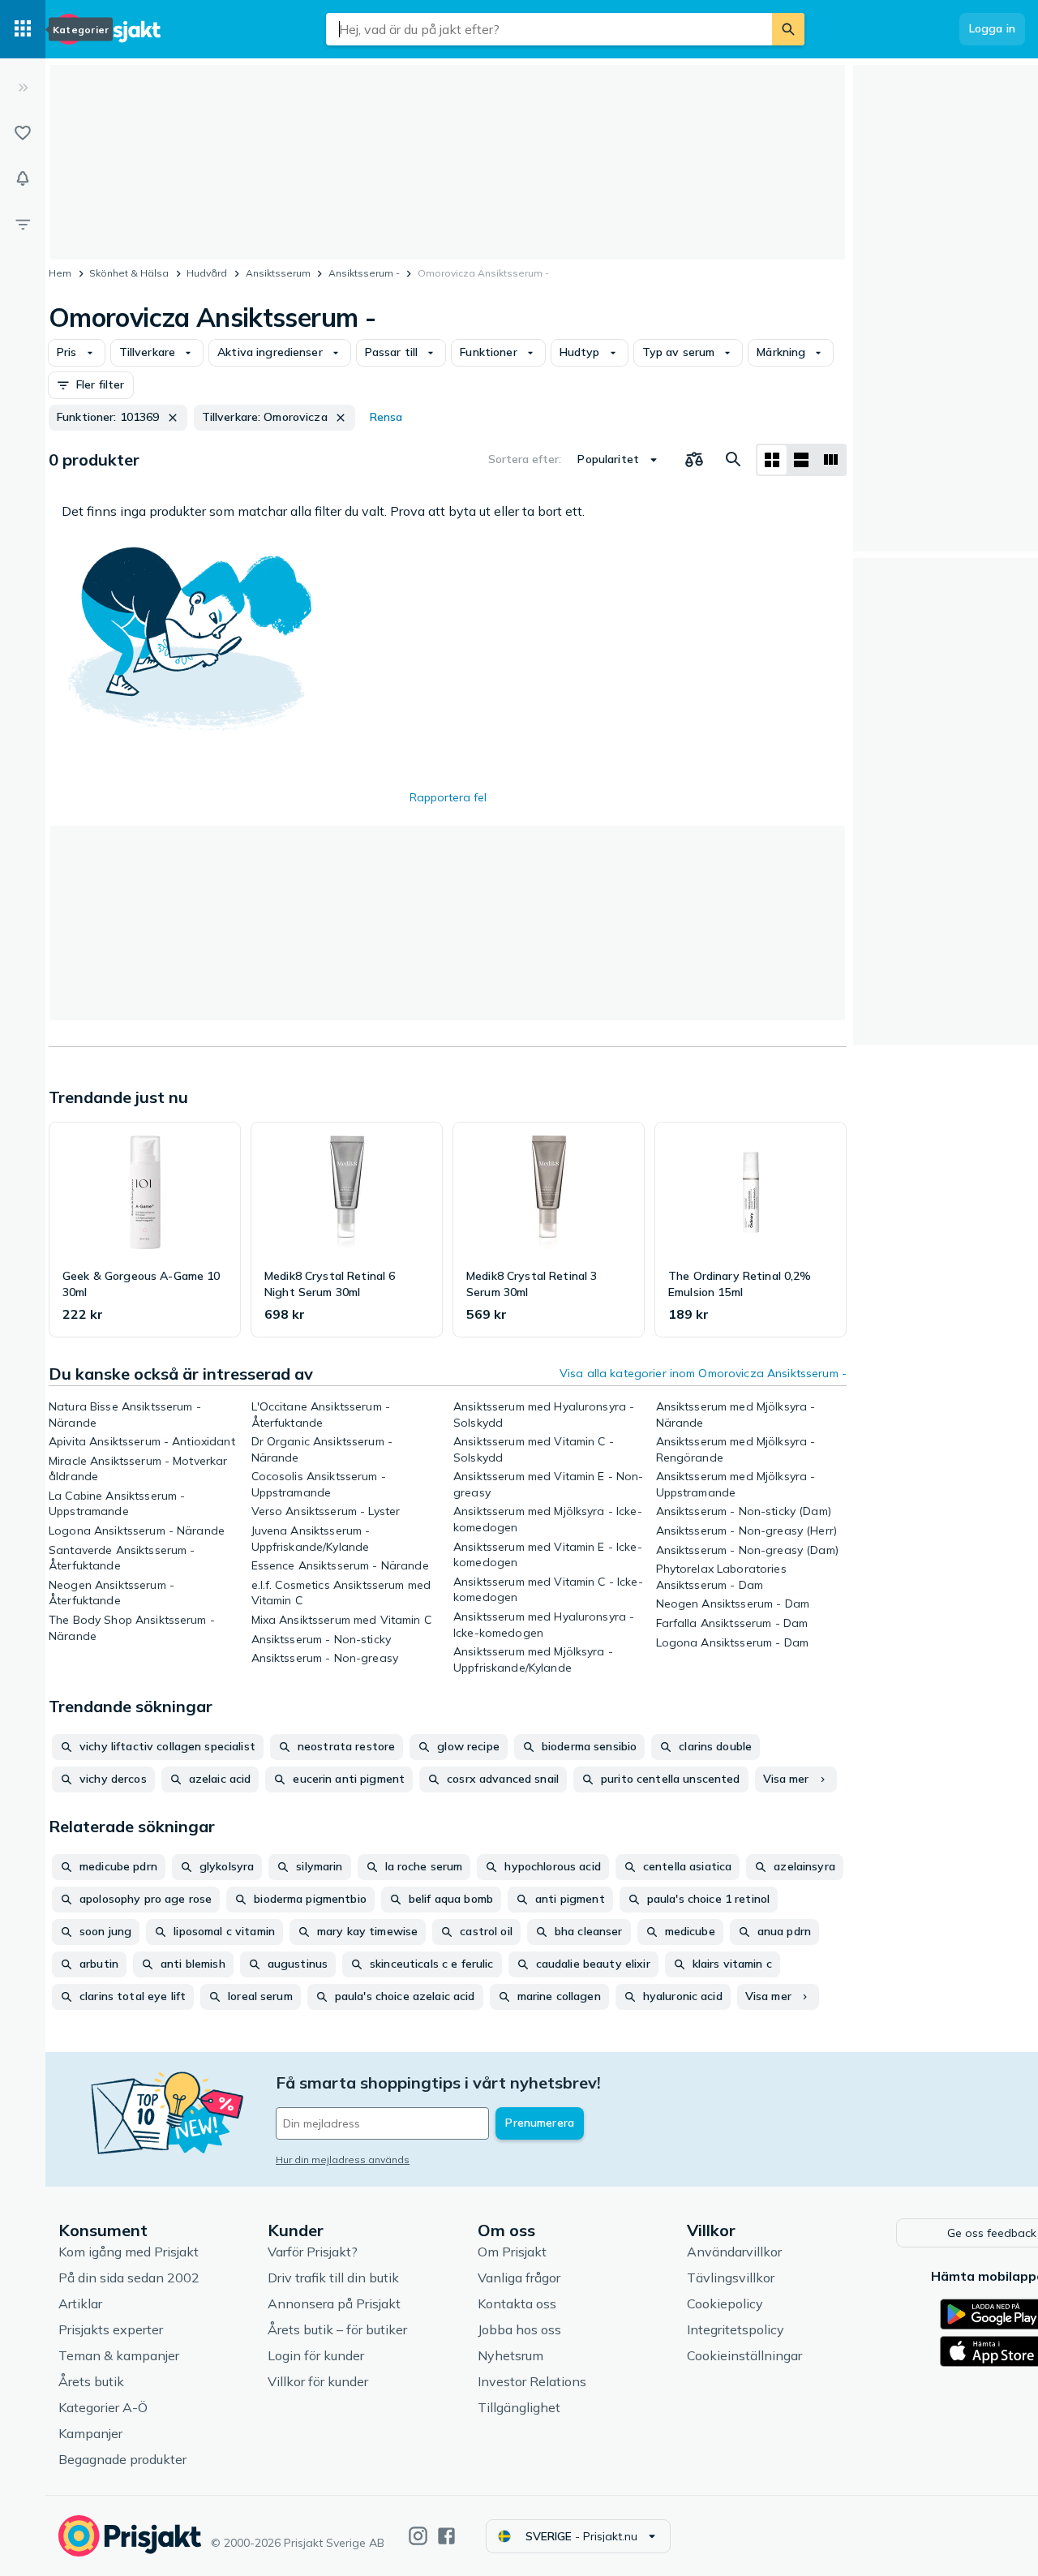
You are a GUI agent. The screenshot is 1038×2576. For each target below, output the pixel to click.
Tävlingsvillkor (731, 2278)
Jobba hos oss (519, 2329)
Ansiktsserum (278, 273)
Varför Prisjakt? (313, 2252)
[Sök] (788, 29)
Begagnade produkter (122, 2459)
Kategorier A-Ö (103, 2407)
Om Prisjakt (512, 2252)
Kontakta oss (517, 2303)
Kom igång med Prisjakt (129, 2252)
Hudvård (207, 273)
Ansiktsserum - (364, 273)
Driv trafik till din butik (333, 2278)
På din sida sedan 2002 (129, 2278)
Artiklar (80, 2303)
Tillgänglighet (519, 2407)
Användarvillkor (734, 2252)
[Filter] (23, 224)
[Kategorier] (23, 29)
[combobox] (549, 29)
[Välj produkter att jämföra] (694, 460)
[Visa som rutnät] (772, 460)
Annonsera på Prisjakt (334, 2303)
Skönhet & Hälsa (129, 273)
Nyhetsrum (510, 2355)
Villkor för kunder (318, 2381)
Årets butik (91, 2381)
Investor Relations (532, 2381)
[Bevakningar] (23, 178)
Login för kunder (316, 2355)
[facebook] (446, 2536)
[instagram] (418, 2536)
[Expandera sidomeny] (23, 88)
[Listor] (23, 133)
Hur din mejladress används (343, 2160)
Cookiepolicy (725, 2303)
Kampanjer (90, 2433)
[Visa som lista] (801, 460)
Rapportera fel (448, 797)
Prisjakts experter (111, 2329)
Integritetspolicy (736, 2329)
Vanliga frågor (519, 2278)
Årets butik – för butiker (337, 2329)
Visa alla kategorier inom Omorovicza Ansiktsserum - (703, 1373)
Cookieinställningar (744, 2355)
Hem (60, 273)
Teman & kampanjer (119, 2355)
